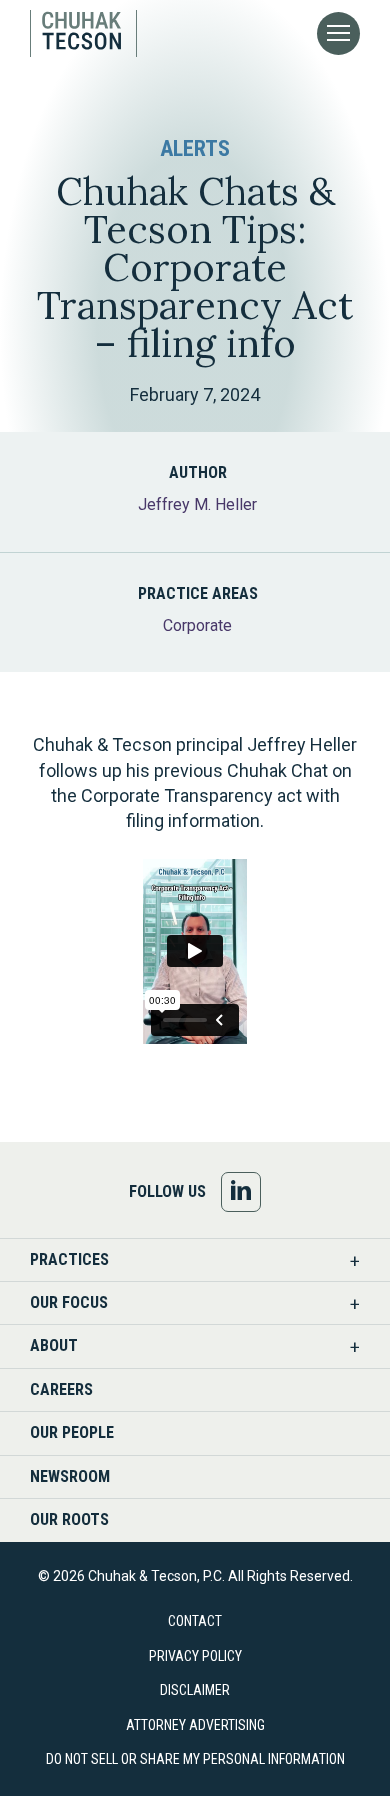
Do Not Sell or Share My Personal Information (195, 1759)
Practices (69, 1259)
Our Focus (69, 1302)
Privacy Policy (195, 1656)
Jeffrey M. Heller (197, 504)
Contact (195, 1621)
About (54, 1345)
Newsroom (70, 1476)
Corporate (197, 625)
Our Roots (69, 1519)
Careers (61, 1389)
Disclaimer (195, 1690)
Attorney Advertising (195, 1725)
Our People (72, 1432)
